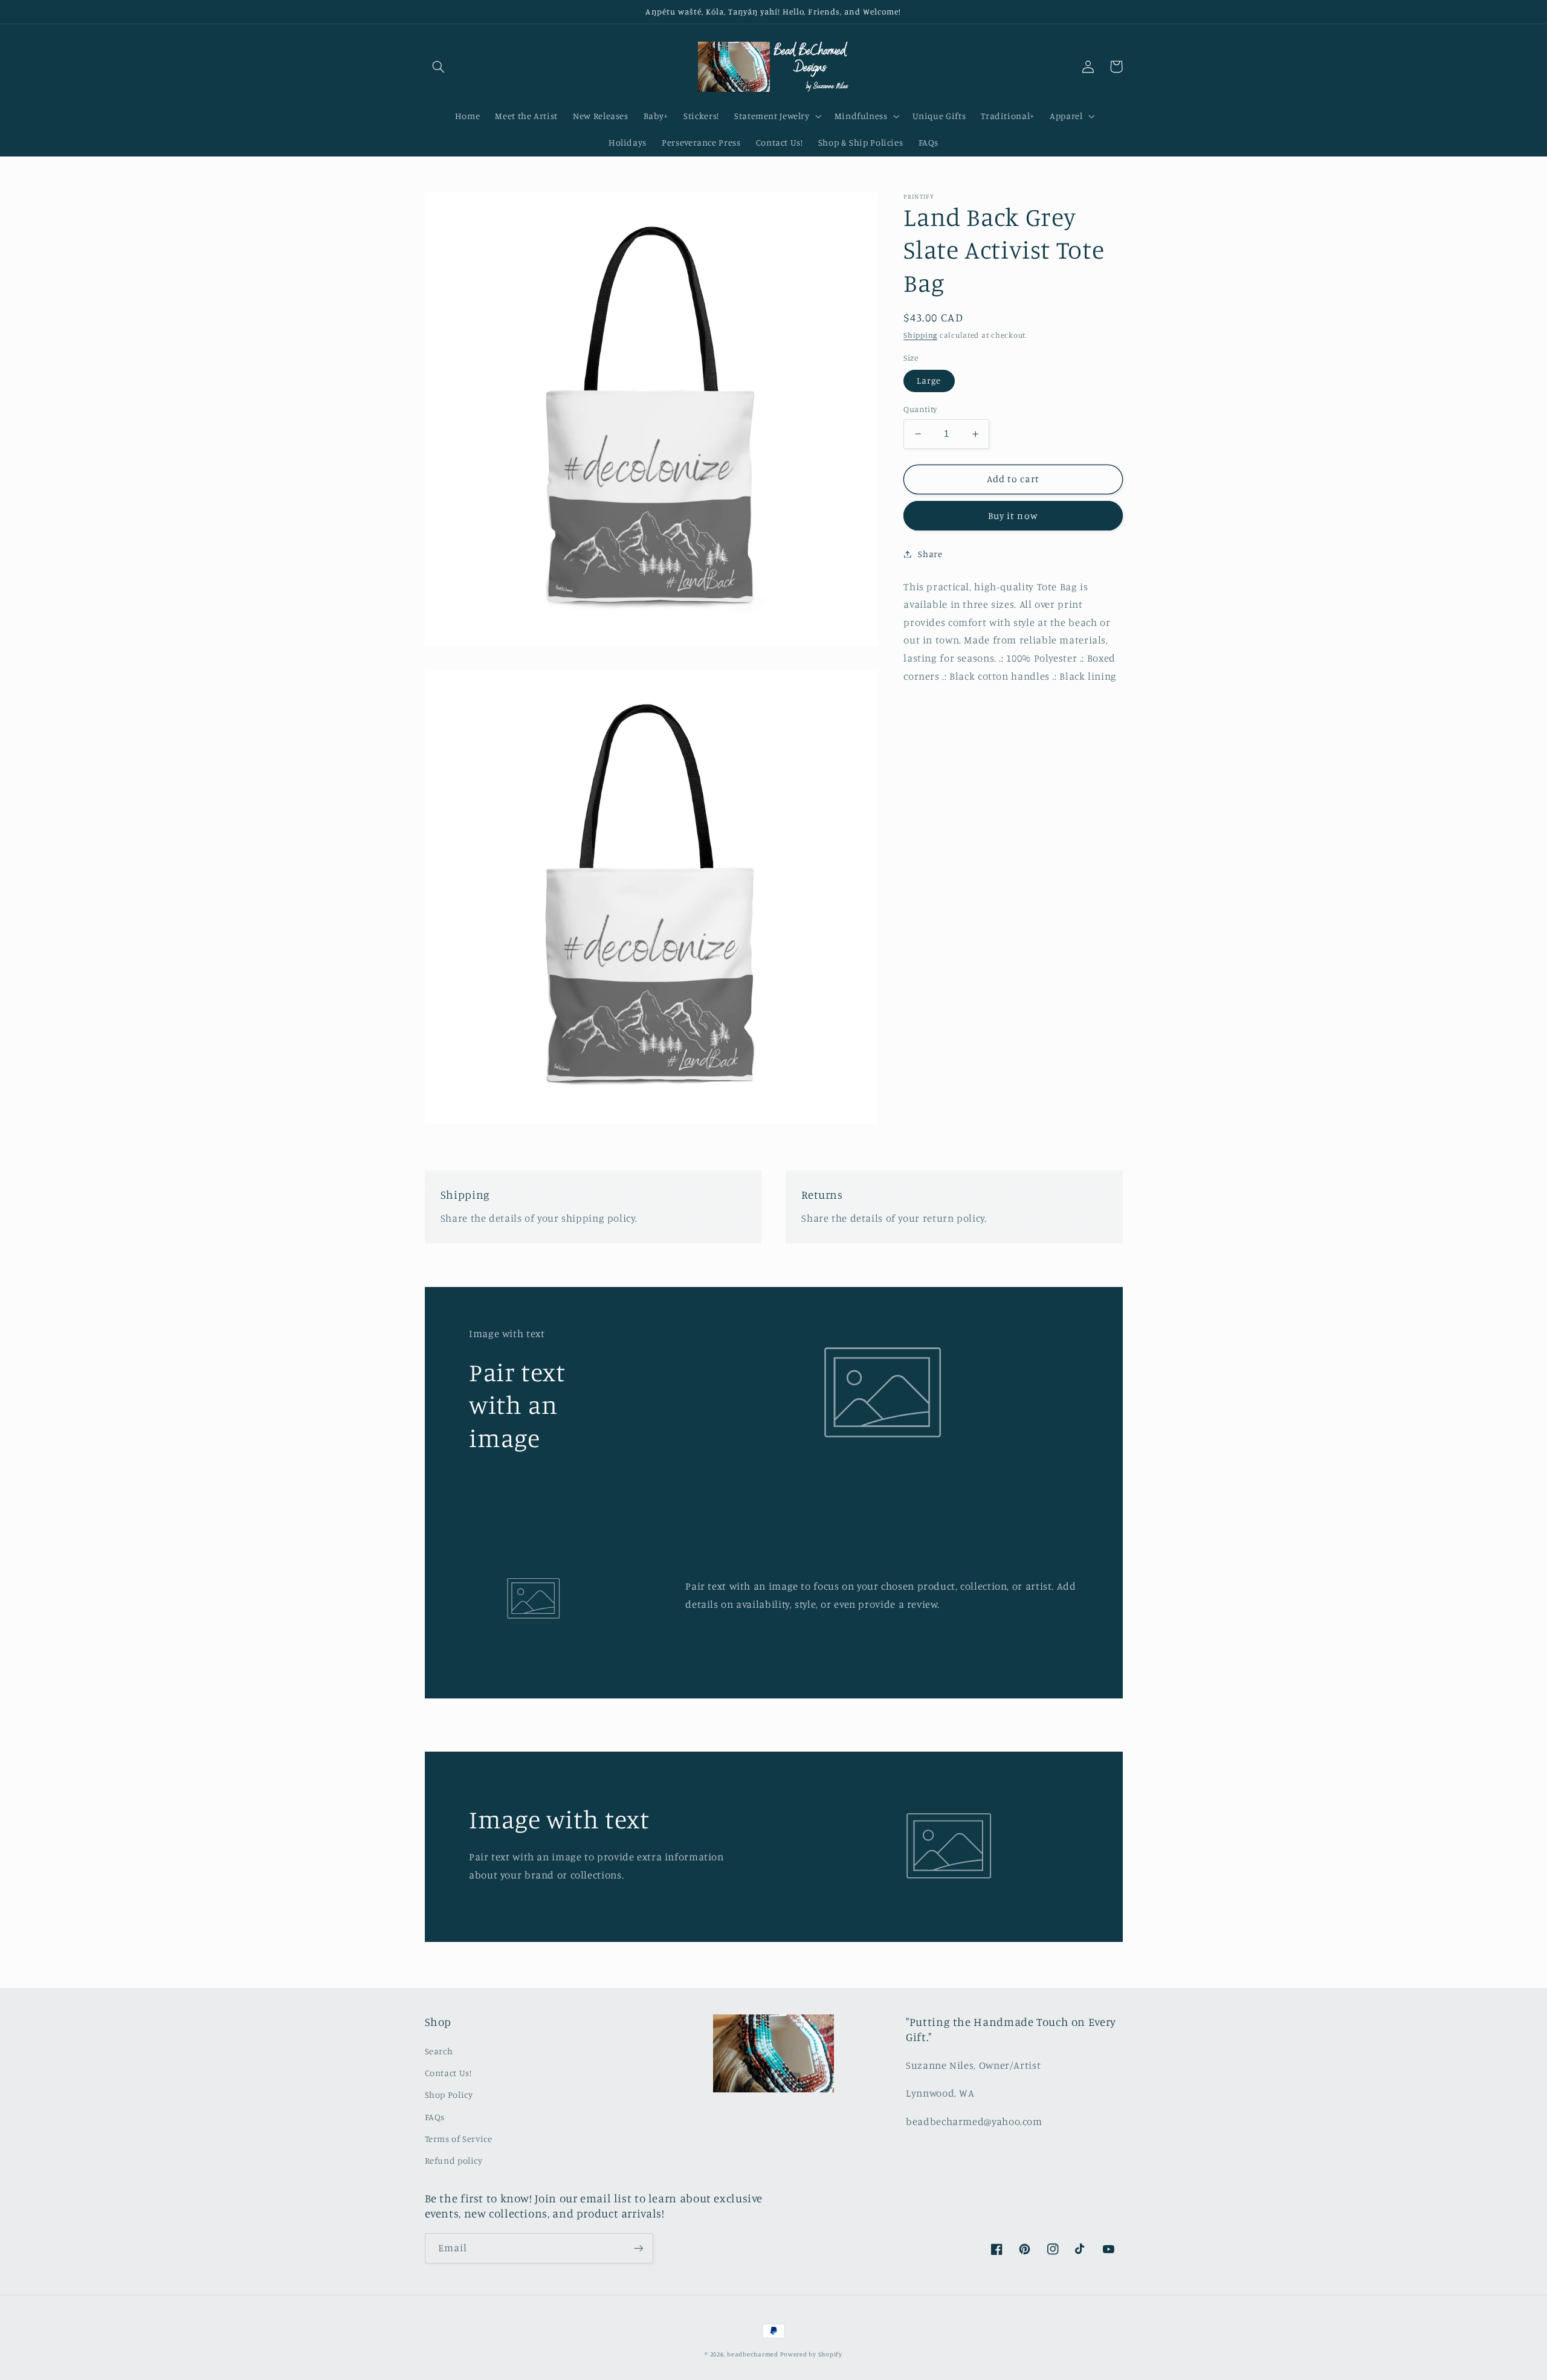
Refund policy (454, 2160)
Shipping (920, 335)
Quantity (920, 409)
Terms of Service (459, 2139)
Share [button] (930, 554)
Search (439, 2051)
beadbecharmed (753, 2354)
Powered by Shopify (811, 2354)
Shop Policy (449, 2095)
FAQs (435, 2117)
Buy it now (1013, 515)
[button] (439, 66)
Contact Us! (448, 2073)
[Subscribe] (638, 2248)
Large (929, 380)
